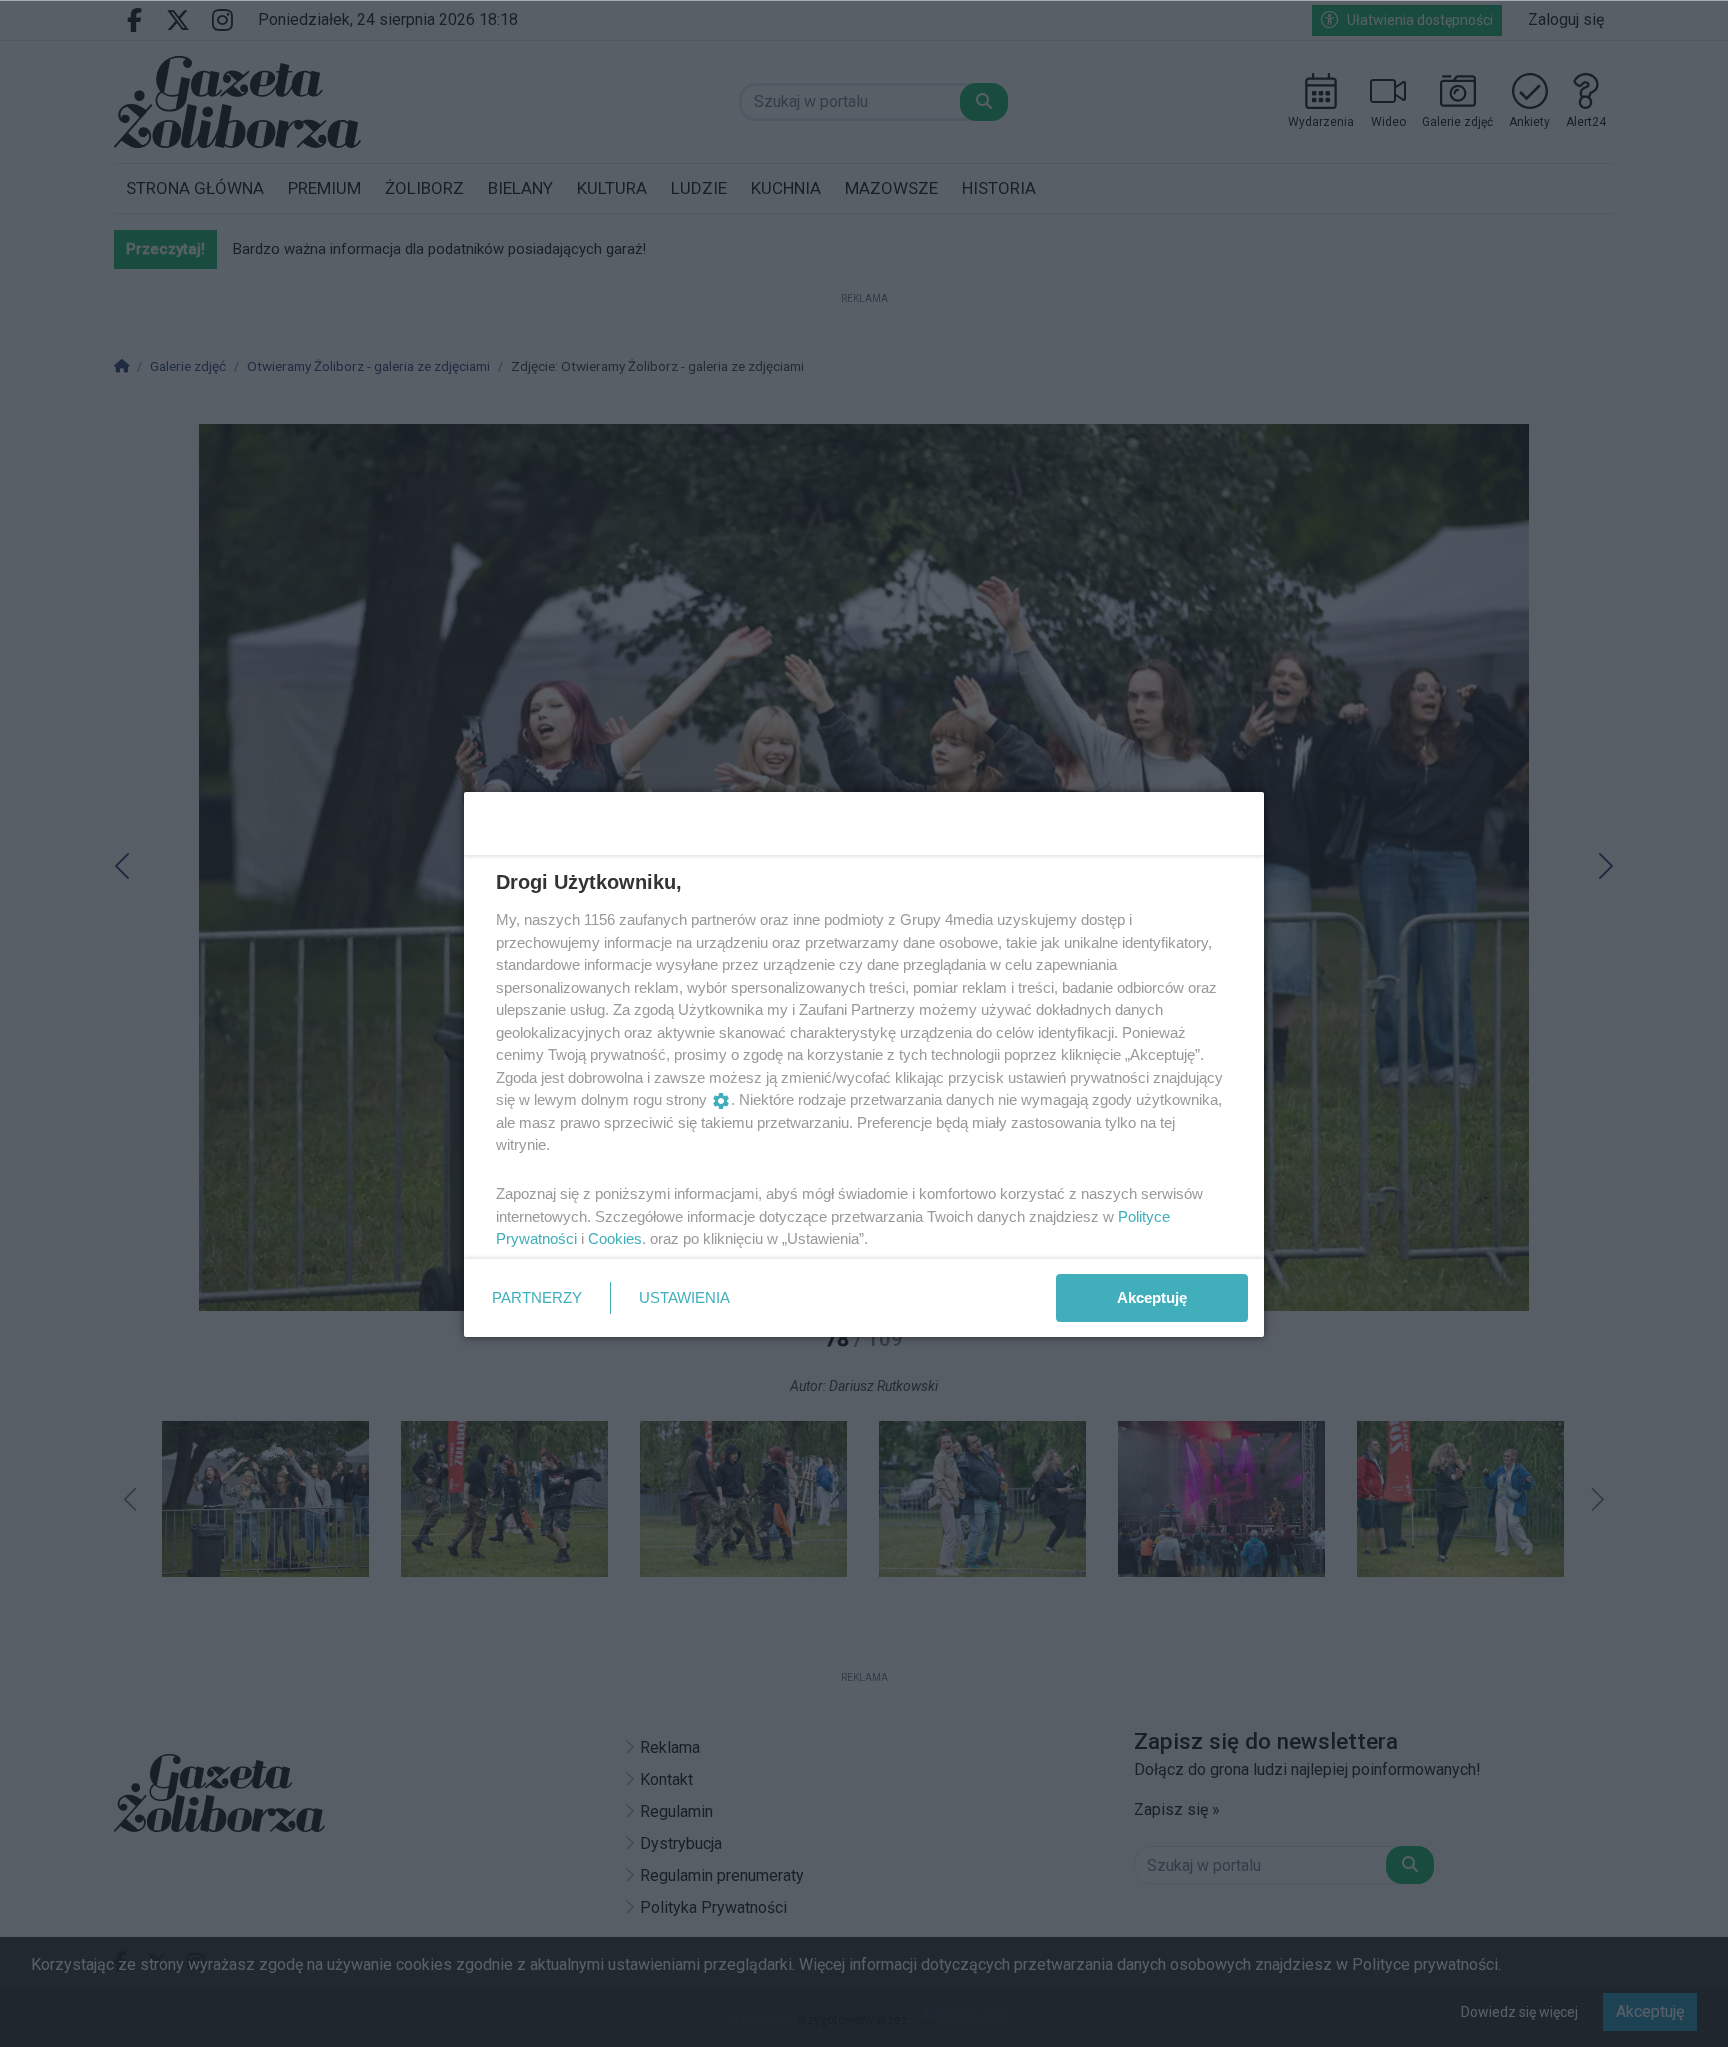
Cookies (615, 1238)
